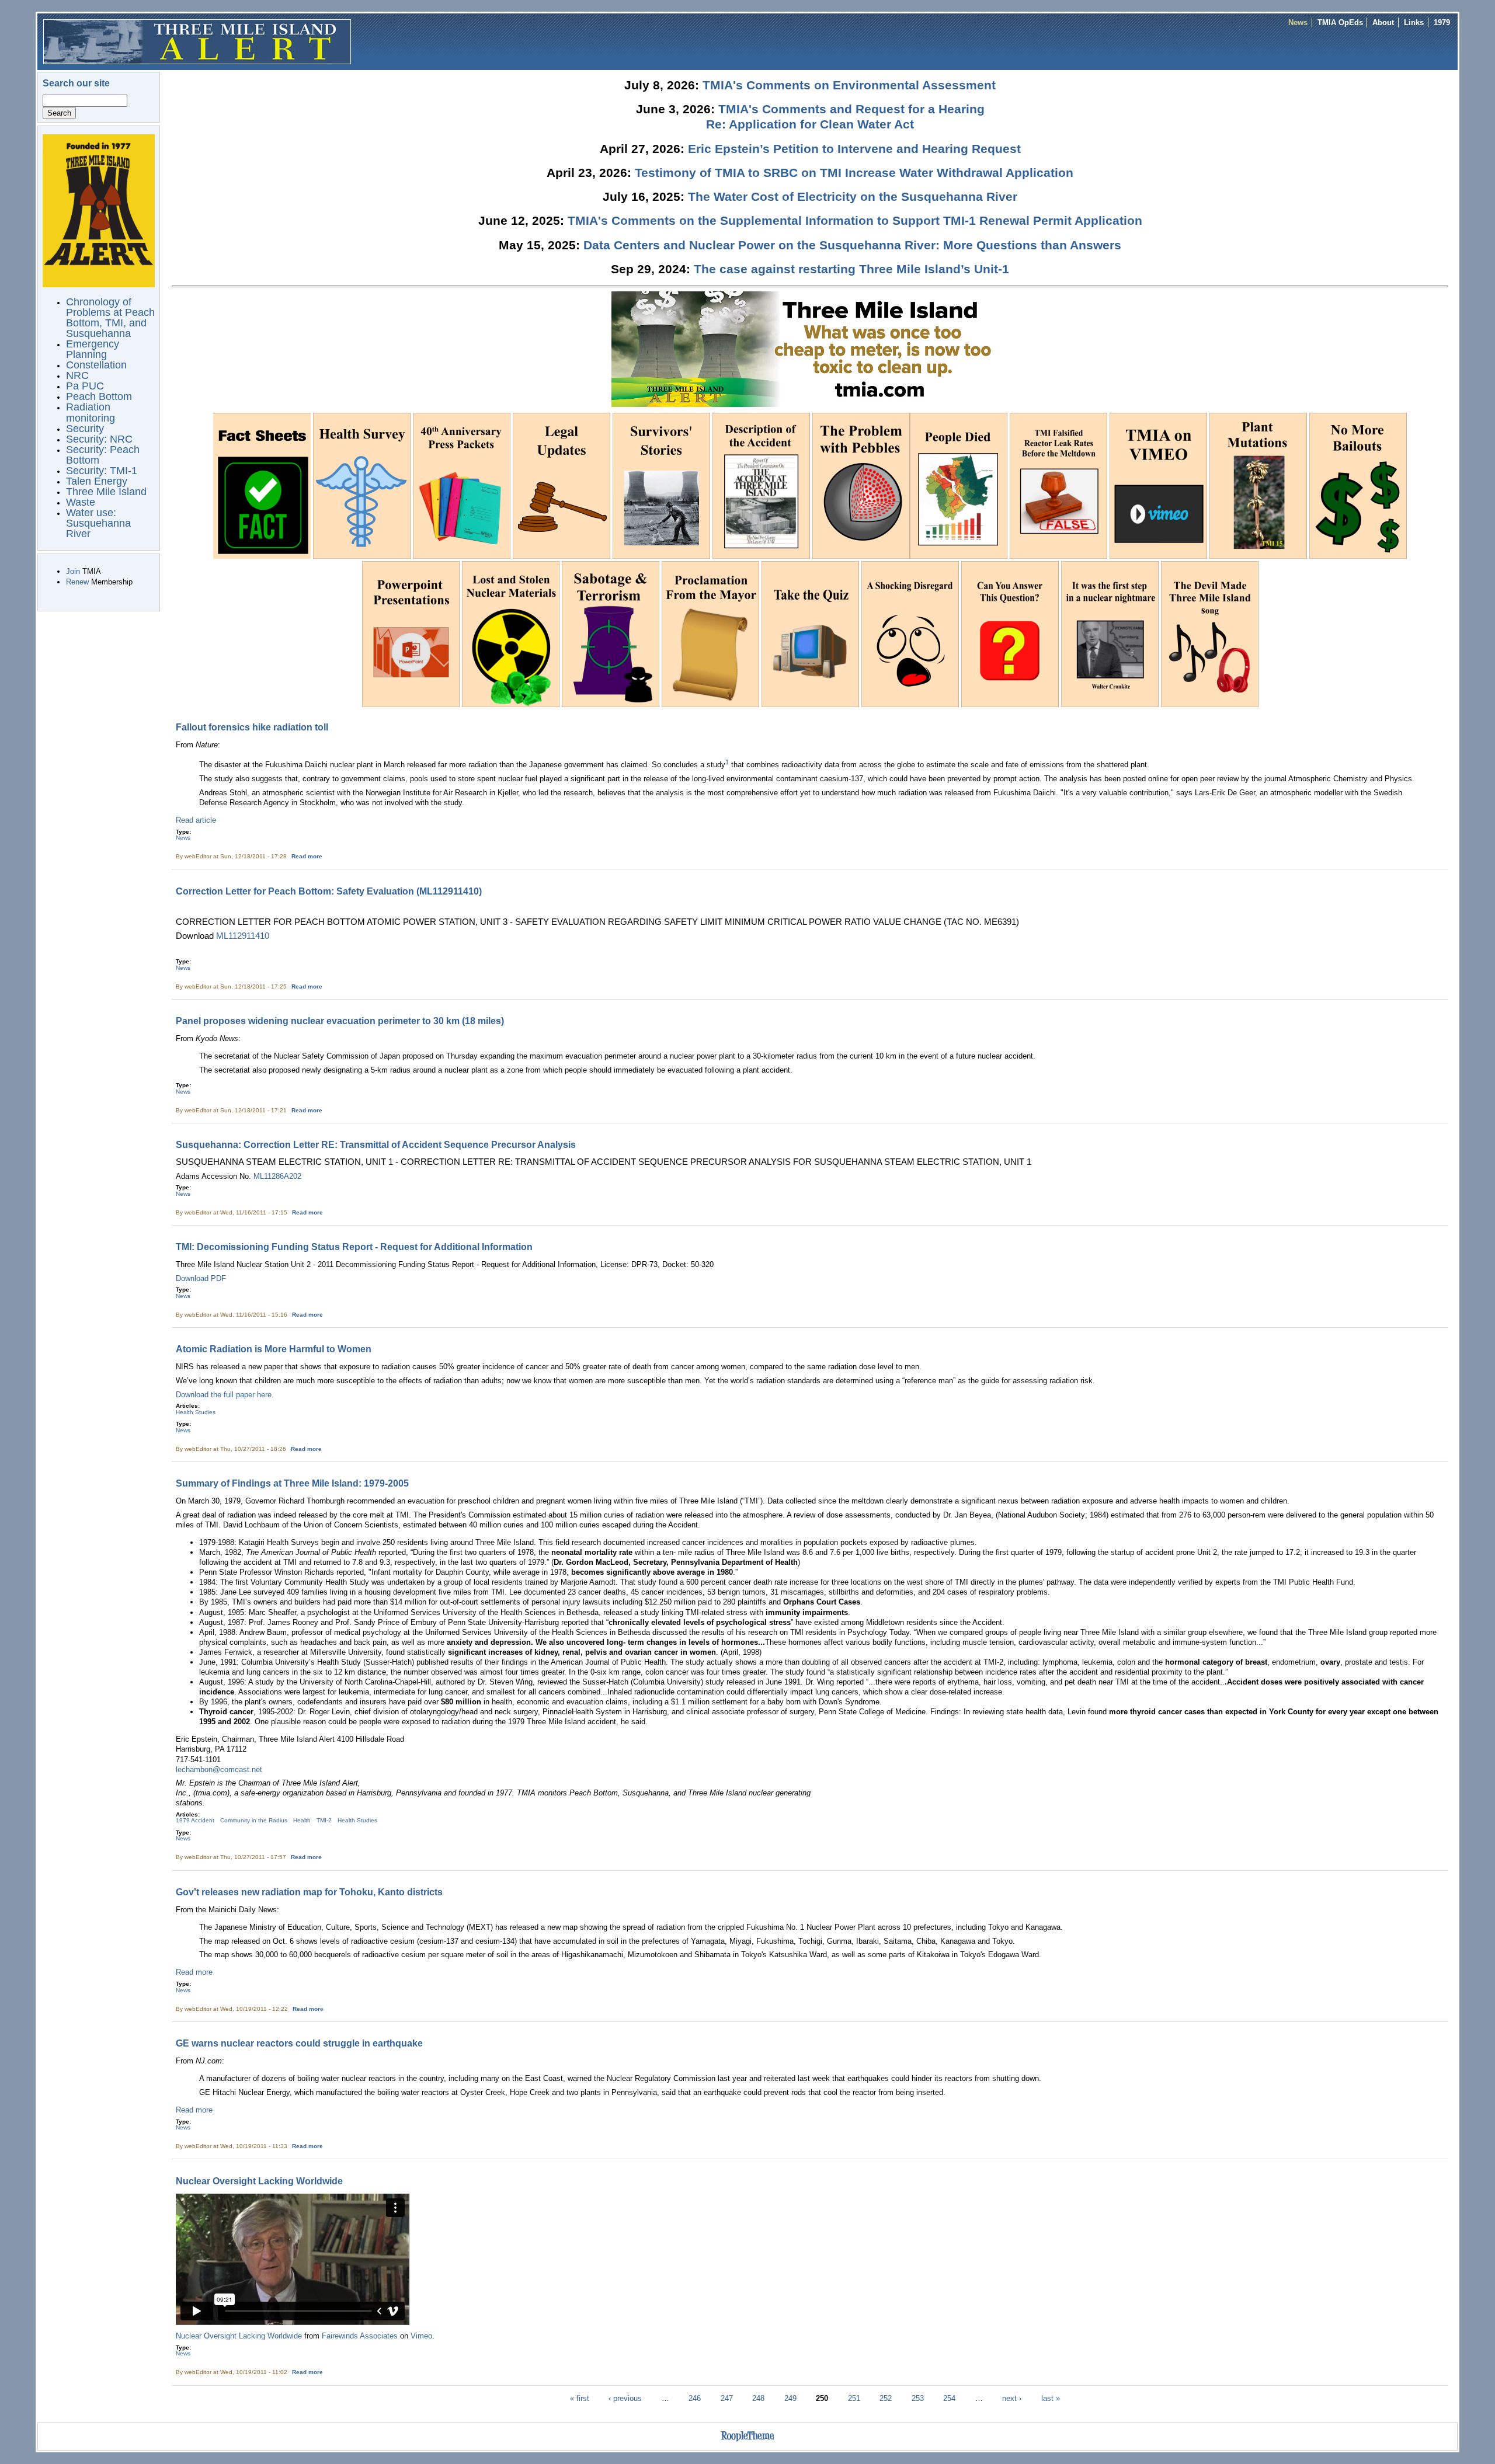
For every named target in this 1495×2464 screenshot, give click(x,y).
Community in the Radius (254, 1820)
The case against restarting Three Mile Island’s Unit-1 (851, 269)
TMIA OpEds (1340, 22)
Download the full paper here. (225, 1395)
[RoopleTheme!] (747, 2442)
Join (73, 571)
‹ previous (625, 2398)
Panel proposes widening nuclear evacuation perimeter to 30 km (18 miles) (340, 1021)
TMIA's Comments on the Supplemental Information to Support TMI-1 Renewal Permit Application (855, 220)
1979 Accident (195, 1820)
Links (1414, 22)
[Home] (197, 41)
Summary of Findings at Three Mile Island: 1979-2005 (292, 1483)
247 (727, 2398)
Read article (196, 820)
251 (854, 2398)
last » (1051, 2398)
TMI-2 (324, 1820)
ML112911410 (243, 936)
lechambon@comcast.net (219, 1769)
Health (302, 1820)
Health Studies (196, 1412)
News (1298, 22)
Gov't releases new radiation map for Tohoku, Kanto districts (309, 1892)
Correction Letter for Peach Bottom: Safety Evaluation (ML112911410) (329, 891)
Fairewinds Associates (360, 2336)
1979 (1442, 22)
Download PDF (201, 1278)
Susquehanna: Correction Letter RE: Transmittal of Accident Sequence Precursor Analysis (376, 1144)
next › (1012, 2398)
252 (886, 2398)
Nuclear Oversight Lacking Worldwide (259, 2181)
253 (918, 2398)
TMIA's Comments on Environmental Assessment (849, 85)
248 (758, 2398)
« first (580, 2398)
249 (790, 2398)
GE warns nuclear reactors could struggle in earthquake (299, 2043)
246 (695, 2398)
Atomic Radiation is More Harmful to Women (274, 1349)
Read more (307, 856)
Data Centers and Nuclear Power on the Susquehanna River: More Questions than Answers (852, 245)
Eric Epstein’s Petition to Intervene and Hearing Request (854, 149)
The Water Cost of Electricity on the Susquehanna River (853, 196)
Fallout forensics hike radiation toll (252, 727)
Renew (77, 582)
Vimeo (421, 2336)
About (1383, 22)
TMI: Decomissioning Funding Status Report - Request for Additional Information (354, 1247)
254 (949, 2398)
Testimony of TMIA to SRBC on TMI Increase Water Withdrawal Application (854, 173)
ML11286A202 (277, 1176)
